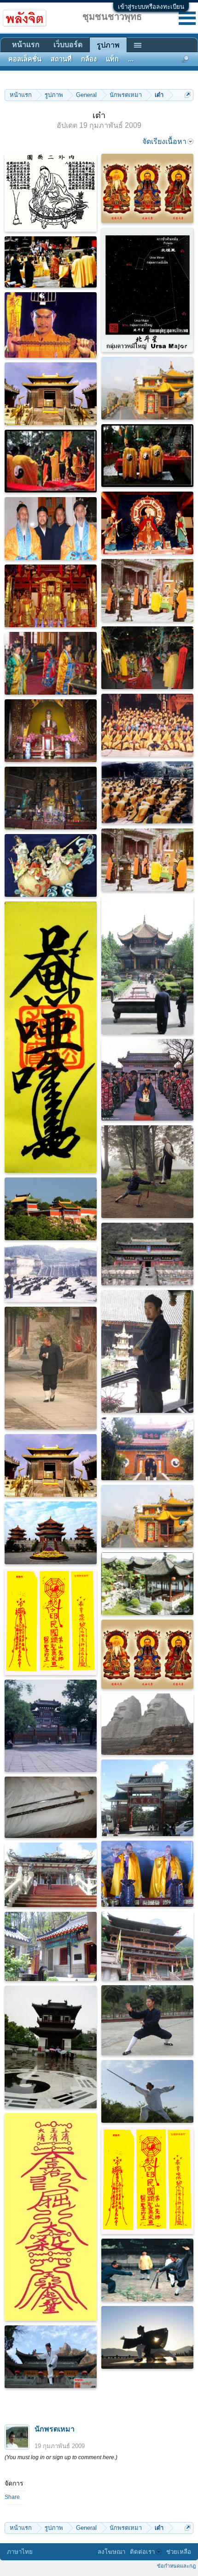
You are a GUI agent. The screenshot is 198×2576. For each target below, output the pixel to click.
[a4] (51, 528)
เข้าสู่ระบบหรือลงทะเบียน (151, 7)
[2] (147, 793)
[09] (147, 1584)
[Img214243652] (51, 1726)
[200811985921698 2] (147, 1080)
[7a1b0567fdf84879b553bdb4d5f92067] (51, 262)
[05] (51, 1209)
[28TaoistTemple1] (147, 1946)
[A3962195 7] (147, 1172)
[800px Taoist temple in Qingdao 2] (51, 1946)
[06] (147, 2270)
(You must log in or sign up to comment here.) (61, 2457)
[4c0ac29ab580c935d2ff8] (51, 1622)
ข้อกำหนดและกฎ (176, 2566)
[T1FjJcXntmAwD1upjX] (51, 325)
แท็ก (112, 59)
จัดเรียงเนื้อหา (164, 141)
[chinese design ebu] (51, 1875)
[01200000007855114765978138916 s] (51, 2047)
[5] (51, 663)
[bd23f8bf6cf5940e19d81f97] (147, 188)
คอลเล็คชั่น (25, 59)
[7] (51, 461)
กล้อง (89, 59)
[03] (51, 394)
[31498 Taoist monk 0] (147, 1351)
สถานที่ (61, 59)
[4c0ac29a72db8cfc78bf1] (51, 2217)
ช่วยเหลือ (179, 2552)
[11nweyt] (51, 193)
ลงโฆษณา (111, 2552)
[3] (147, 590)
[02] (147, 388)
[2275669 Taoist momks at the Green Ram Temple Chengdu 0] (147, 965)
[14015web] (51, 1273)
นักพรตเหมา (55, 2429)
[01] (51, 865)
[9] (147, 456)
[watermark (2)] (147, 290)
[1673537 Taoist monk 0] (51, 1368)
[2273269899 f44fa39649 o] (51, 1037)
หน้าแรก (26, 45)
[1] (147, 725)
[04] (51, 596)
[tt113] (147, 1874)
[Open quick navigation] (188, 95)
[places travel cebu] (147, 1798)
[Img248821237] (147, 1724)
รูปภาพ (108, 45)
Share (12, 2497)
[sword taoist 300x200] (51, 1807)
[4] (147, 658)
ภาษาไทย (20, 2552)
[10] (147, 1449)
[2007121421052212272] (147, 2020)
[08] (147, 523)
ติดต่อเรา (142, 2552)
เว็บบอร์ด (68, 45)
